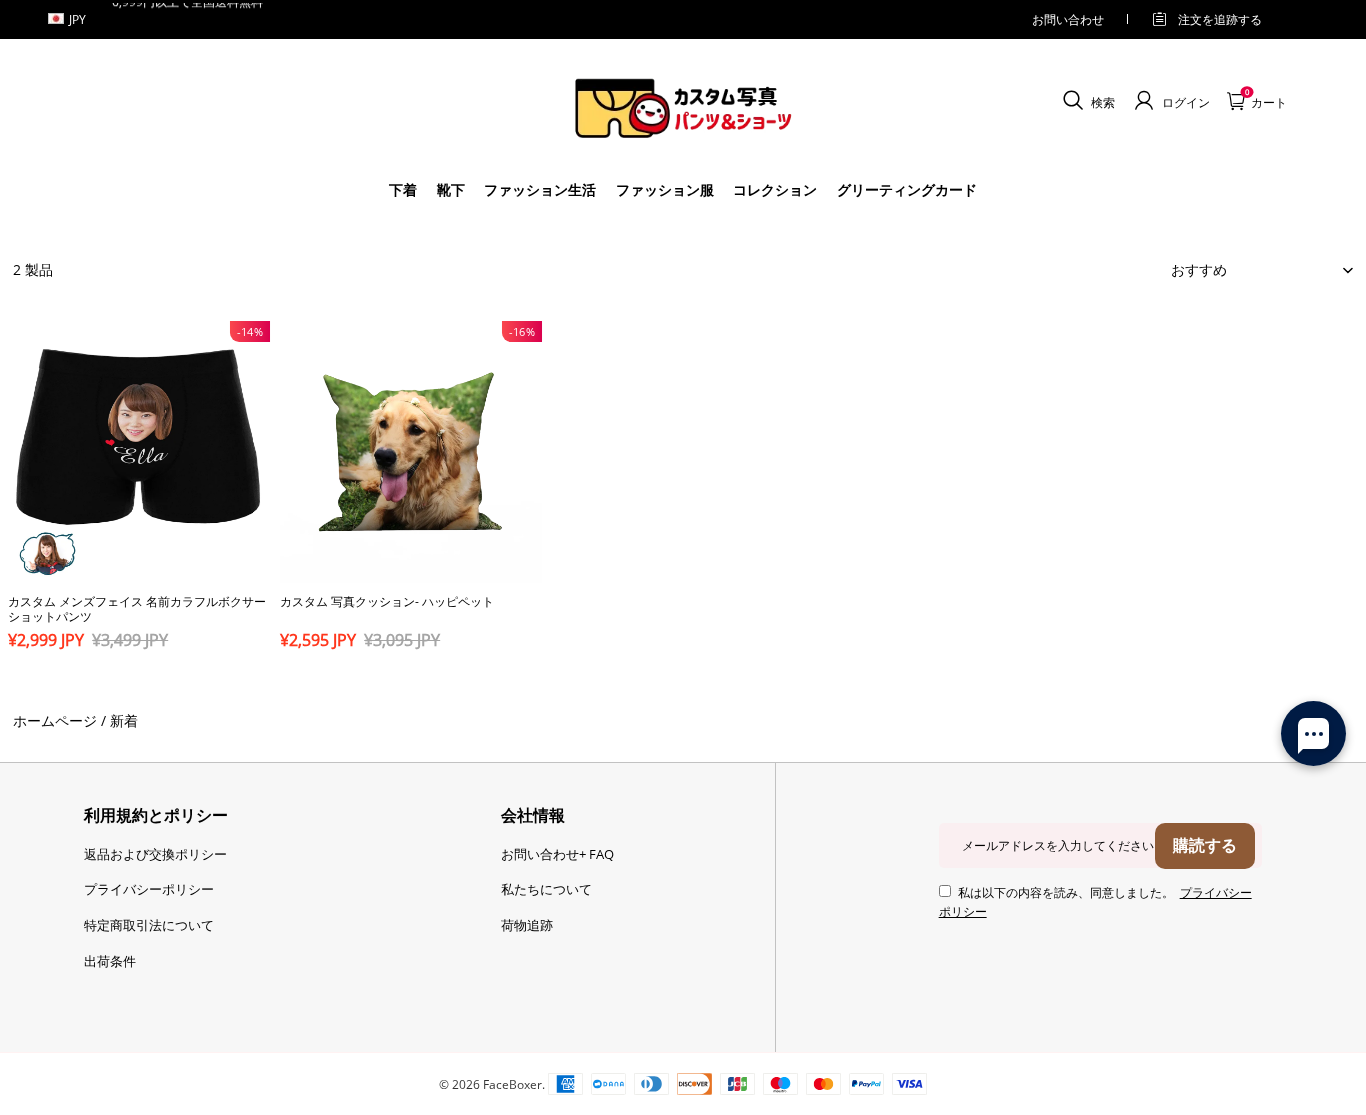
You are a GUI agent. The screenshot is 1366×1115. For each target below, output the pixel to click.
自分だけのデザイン (139, 675)
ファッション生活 (540, 189)
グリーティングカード (907, 189)
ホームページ (55, 720)
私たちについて (546, 889)
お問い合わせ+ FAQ (557, 854)
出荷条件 (110, 961)
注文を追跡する (1220, 19)
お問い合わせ (1068, 19)
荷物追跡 (527, 925)
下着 (403, 189)
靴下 (451, 189)
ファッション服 (665, 189)
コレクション (775, 189)
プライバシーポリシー (149, 889)
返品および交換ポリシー (155, 854)
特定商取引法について (149, 925)
